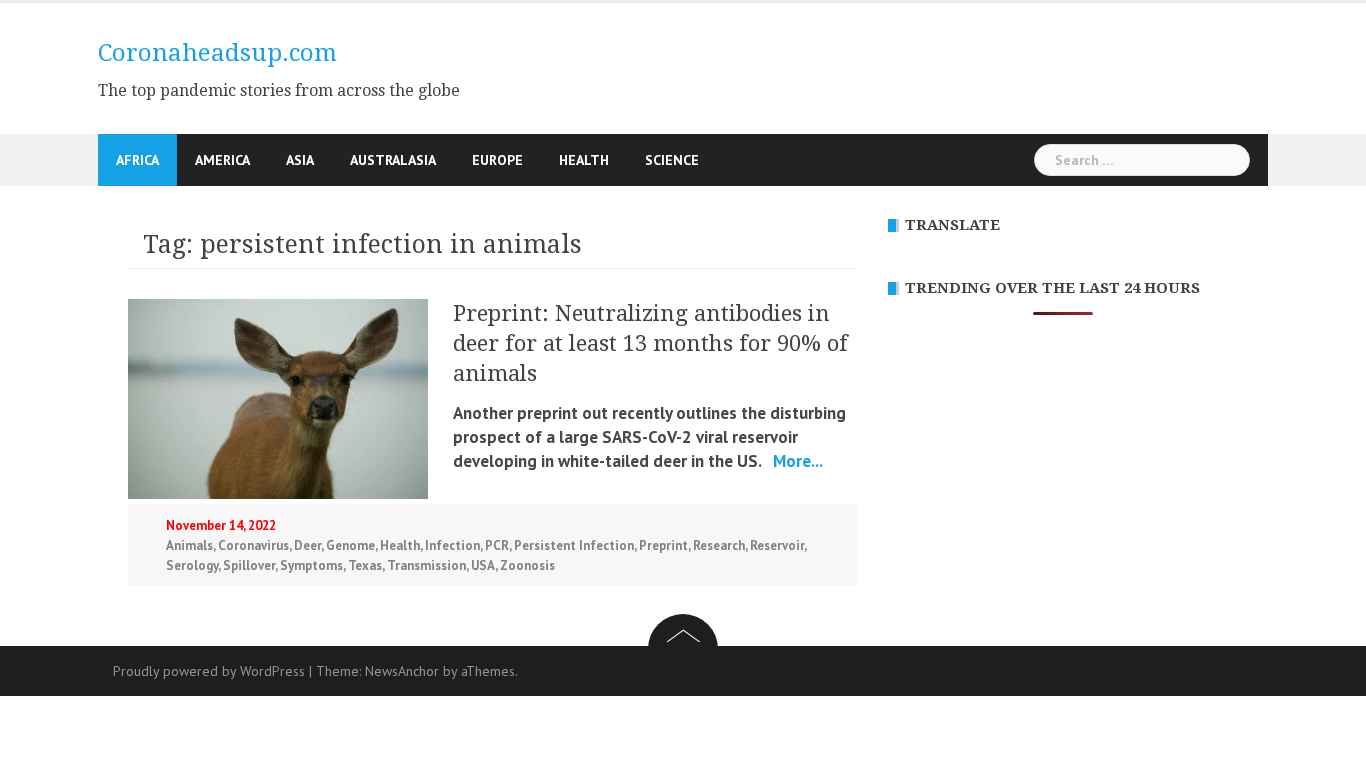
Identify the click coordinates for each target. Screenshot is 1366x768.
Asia (300, 160)
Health (584, 160)
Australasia (393, 160)
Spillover (249, 565)
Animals (189, 545)
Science (672, 160)
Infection (452, 545)
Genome (350, 545)
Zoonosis (527, 565)
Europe (497, 160)
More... (796, 461)
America (222, 160)
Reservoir (777, 545)
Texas (365, 565)
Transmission (426, 565)
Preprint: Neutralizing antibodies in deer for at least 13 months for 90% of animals (650, 343)
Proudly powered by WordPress (209, 671)
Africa (137, 160)
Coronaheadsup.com (217, 53)
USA (483, 565)
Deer (307, 545)
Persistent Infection (574, 545)
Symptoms (311, 565)
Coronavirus (253, 545)
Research (719, 545)
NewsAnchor (402, 671)
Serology (192, 565)
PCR (497, 545)
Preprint (663, 545)
